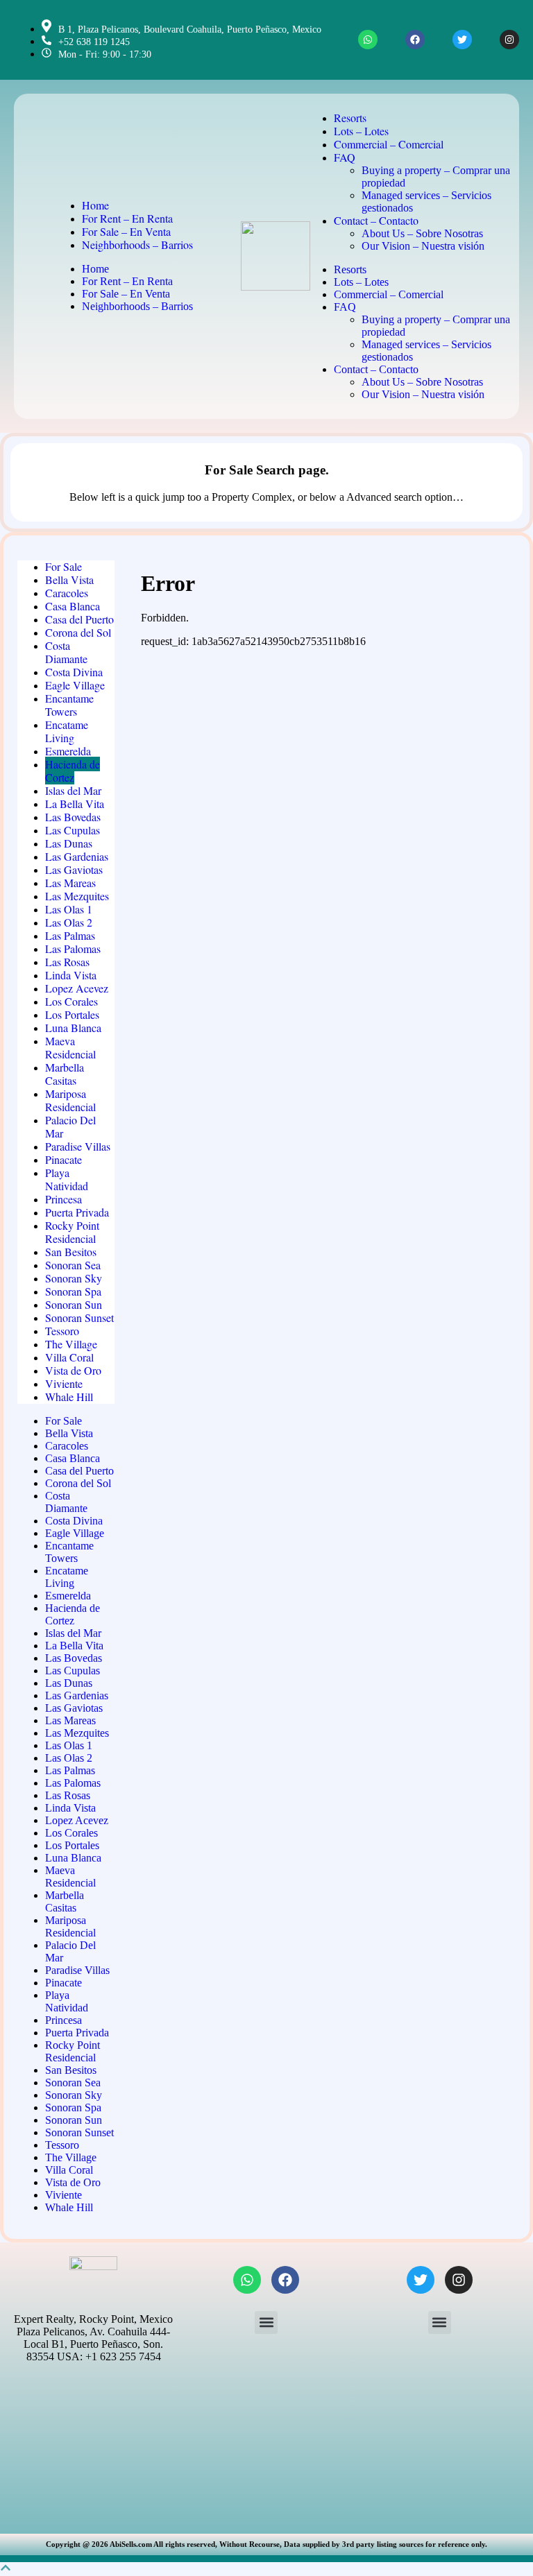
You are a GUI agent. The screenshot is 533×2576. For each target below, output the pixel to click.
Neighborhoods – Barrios (137, 244)
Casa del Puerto (79, 619)
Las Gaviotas (74, 869)
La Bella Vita (75, 804)
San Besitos (71, 1252)
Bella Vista (69, 579)
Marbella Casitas (65, 1074)
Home (95, 205)
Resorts (350, 118)
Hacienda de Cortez (73, 771)
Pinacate (64, 1159)
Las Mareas (70, 883)
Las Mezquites (77, 896)
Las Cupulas (73, 830)
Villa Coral (69, 1357)
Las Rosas (67, 962)
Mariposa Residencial (70, 1100)
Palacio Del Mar (70, 1126)
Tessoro (62, 1331)
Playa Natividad (67, 1179)
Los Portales (72, 1014)
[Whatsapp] (368, 40)
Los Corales (71, 1001)
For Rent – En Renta (127, 218)
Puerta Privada (77, 1212)
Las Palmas (70, 935)
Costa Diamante (66, 652)
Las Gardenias (77, 856)
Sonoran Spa (73, 1291)
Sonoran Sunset (79, 1317)
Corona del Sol (78, 632)
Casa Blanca (73, 606)
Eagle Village (75, 685)
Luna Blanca (73, 1028)
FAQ (345, 157)
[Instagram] (509, 40)
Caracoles (67, 593)
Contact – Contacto (376, 220)
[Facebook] (415, 40)
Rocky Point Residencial (72, 1232)
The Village (71, 1344)
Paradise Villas (78, 1146)
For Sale (64, 566)
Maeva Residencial (70, 1047)
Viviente (64, 1383)
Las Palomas (73, 948)
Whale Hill (69, 1397)
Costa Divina (74, 672)
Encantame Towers (69, 705)
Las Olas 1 (69, 909)
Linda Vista (71, 975)
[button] (266, 2322)
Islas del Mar (73, 790)
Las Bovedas (73, 817)
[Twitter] (462, 40)
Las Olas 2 (69, 922)
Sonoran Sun (74, 1304)
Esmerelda (68, 751)
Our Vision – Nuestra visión (423, 246)
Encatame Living (67, 731)
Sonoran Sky (74, 1278)
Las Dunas (69, 843)
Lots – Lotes (361, 131)
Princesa (64, 1199)
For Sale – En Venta (126, 231)
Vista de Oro (73, 1370)
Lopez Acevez (77, 988)
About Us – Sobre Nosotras (422, 233)
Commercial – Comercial (389, 144)
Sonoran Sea (73, 1265)
